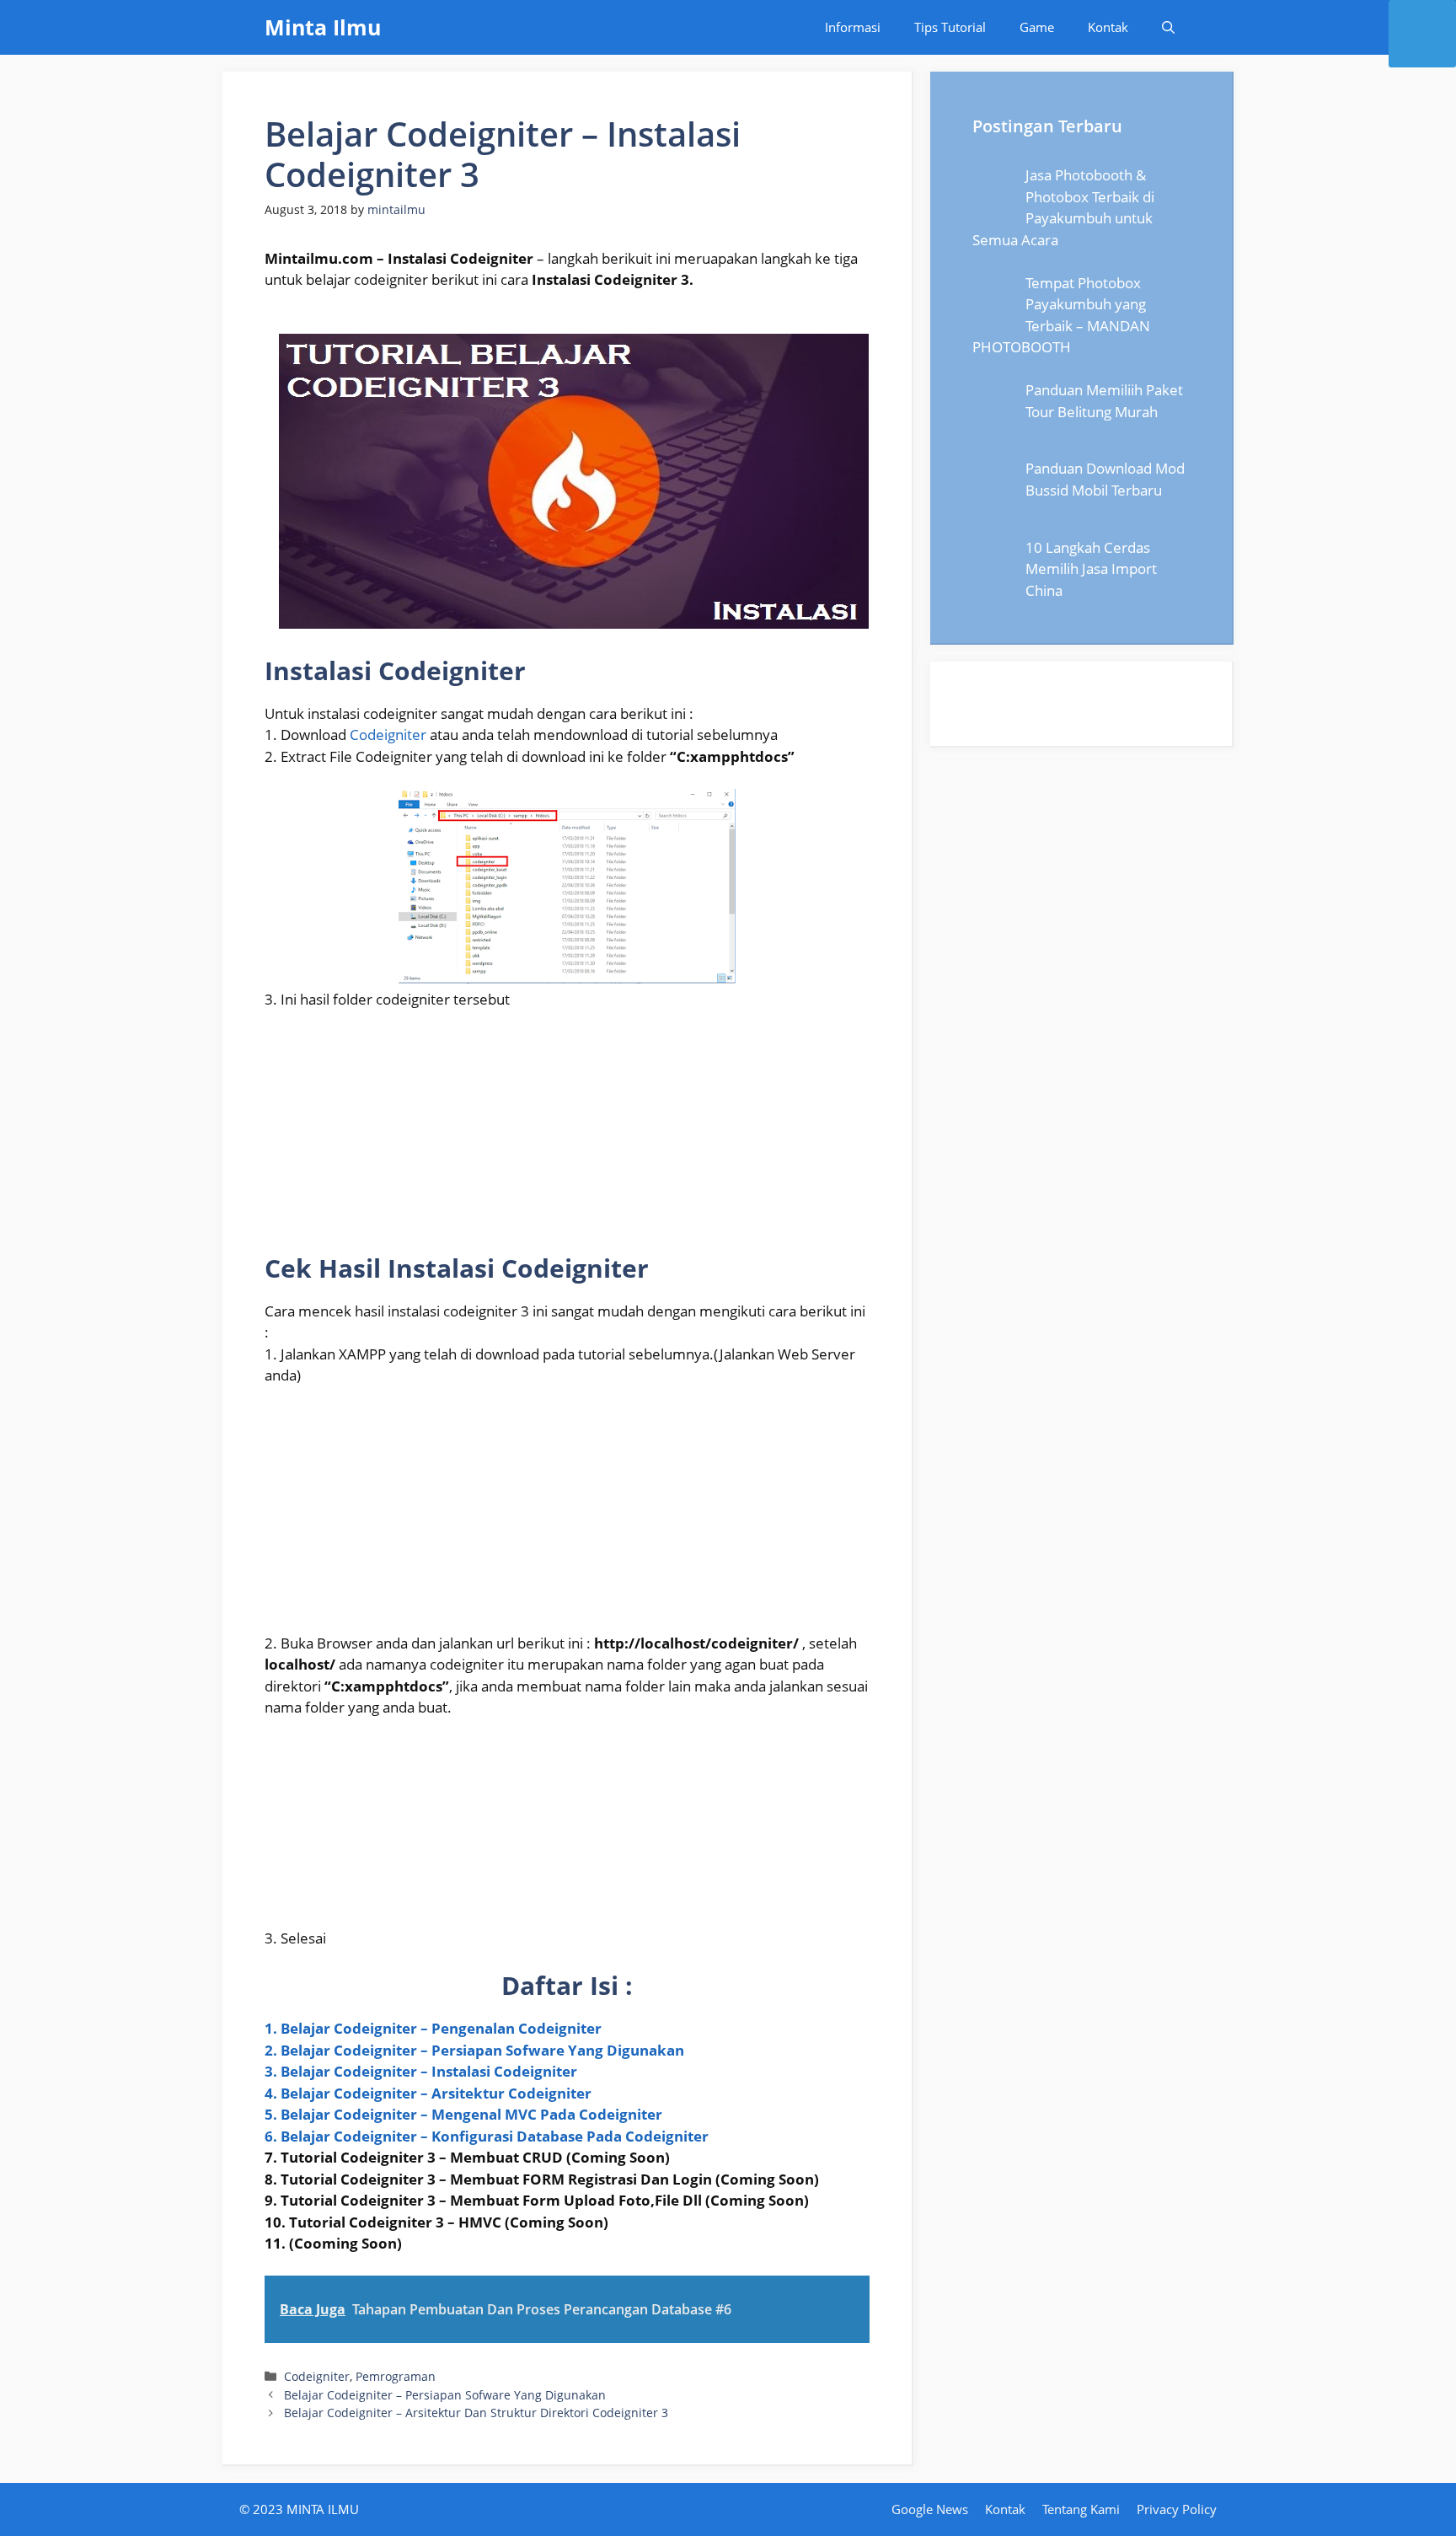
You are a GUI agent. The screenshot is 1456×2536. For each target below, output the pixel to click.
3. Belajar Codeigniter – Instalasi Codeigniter (421, 2071)
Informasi (853, 27)
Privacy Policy (1177, 2509)
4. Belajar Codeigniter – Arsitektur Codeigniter (428, 2093)
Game (1037, 27)
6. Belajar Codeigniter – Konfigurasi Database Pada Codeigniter (487, 2136)
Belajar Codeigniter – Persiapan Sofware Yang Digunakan (445, 2395)
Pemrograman (396, 2376)
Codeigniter (390, 735)
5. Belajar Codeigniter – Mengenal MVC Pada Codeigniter (463, 2114)
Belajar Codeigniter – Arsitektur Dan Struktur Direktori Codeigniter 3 (476, 2413)
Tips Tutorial (950, 27)
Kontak (1108, 27)
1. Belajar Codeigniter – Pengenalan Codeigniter (433, 2028)
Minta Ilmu (323, 27)
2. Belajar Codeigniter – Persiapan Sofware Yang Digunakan (474, 2050)
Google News (930, 2509)
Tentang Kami (1081, 2509)
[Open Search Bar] (1168, 27)
